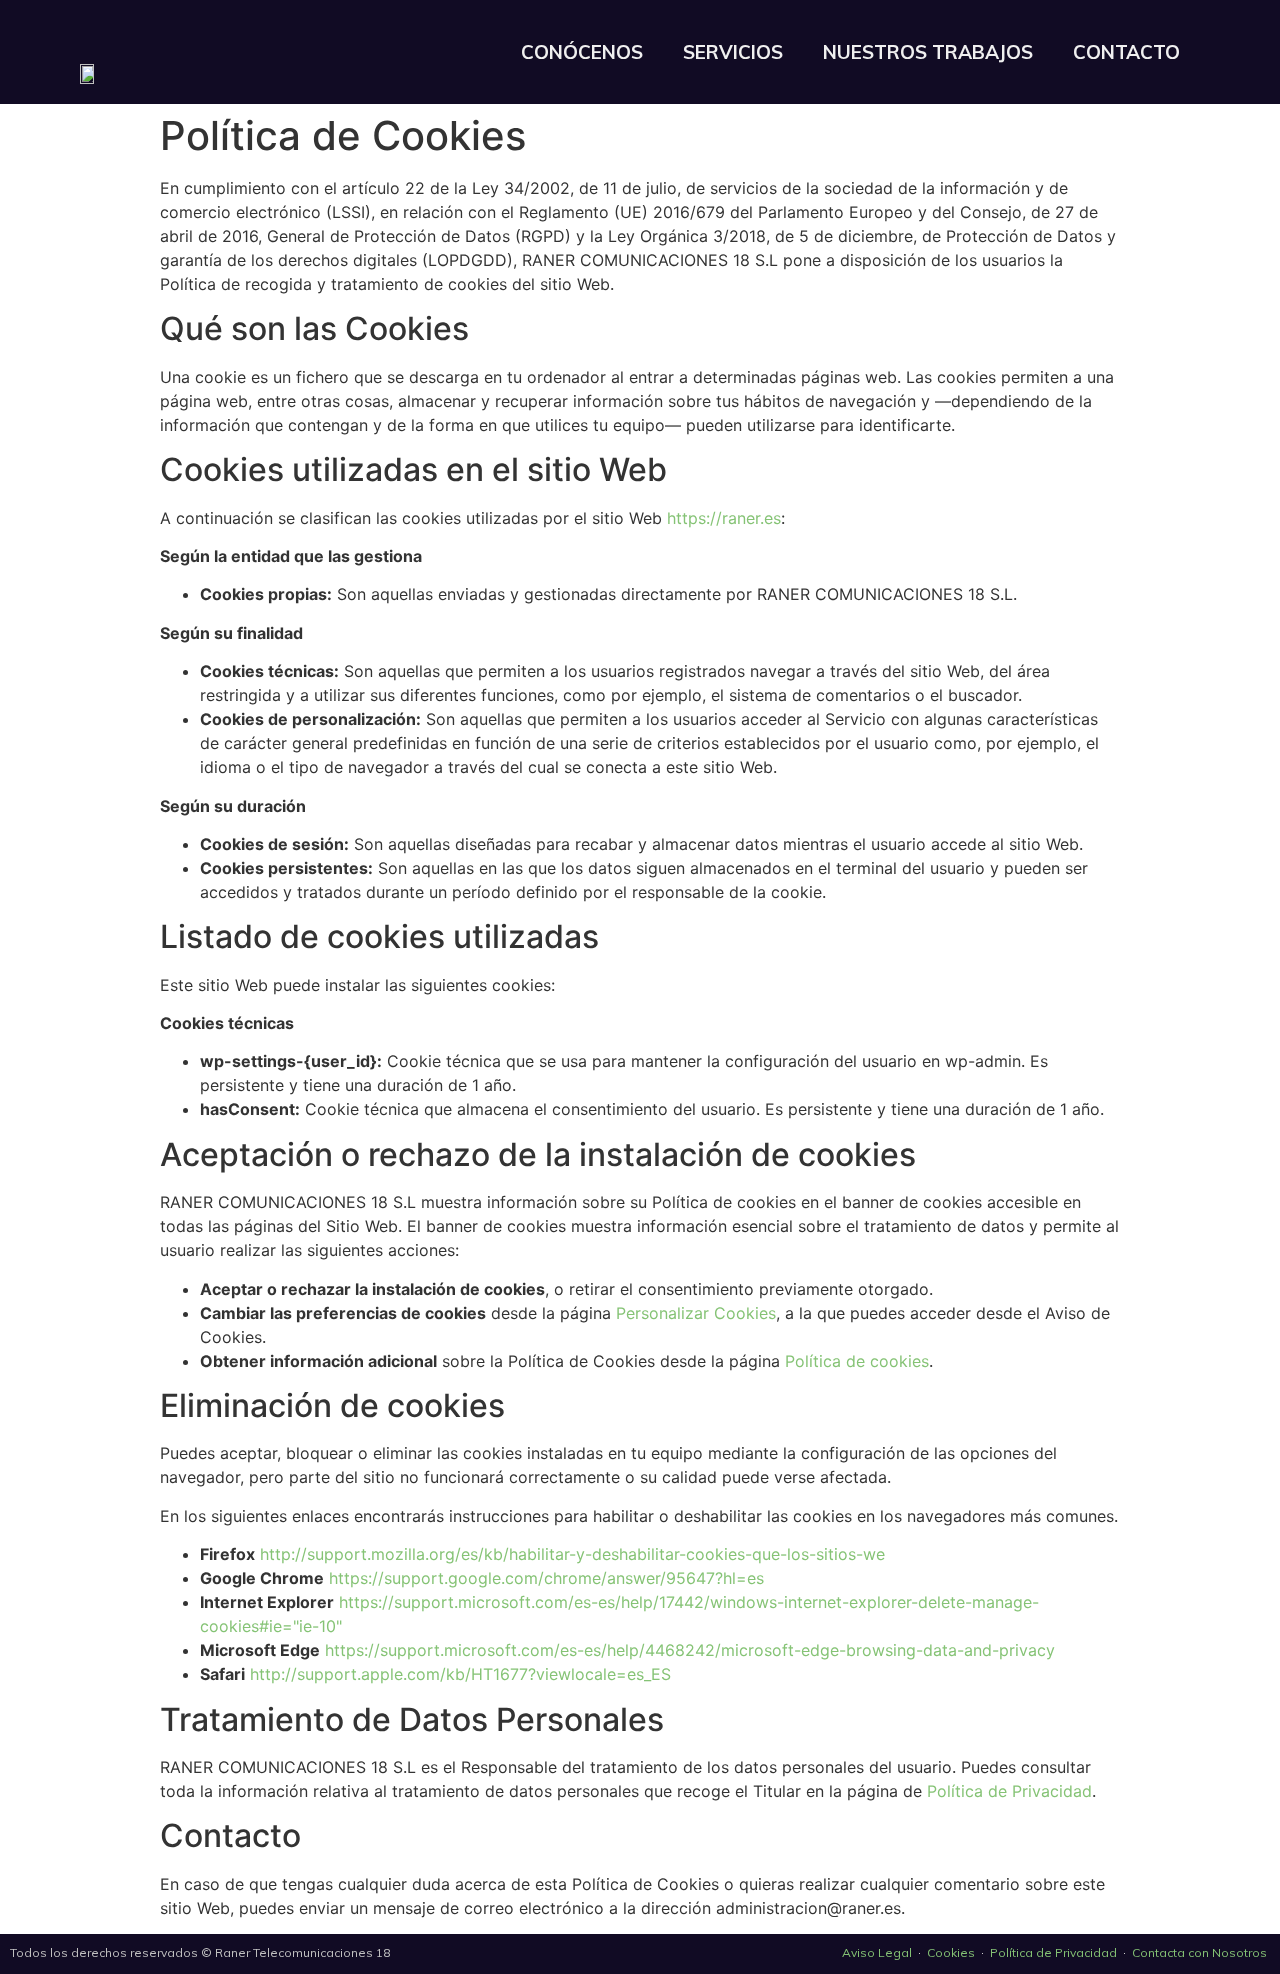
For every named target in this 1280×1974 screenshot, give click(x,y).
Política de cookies (857, 1361)
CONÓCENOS (582, 52)
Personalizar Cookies (696, 1313)
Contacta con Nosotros (1201, 1952)
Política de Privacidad (1009, 1791)
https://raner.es (724, 518)
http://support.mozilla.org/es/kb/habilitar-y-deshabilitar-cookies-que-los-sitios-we (572, 1554)
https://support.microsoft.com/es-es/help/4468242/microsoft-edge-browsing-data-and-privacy (690, 1650)
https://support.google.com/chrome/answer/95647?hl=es (546, 1578)
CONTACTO (1126, 52)
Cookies (951, 1952)
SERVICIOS (733, 52)
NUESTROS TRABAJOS (928, 52)
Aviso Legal (877, 1952)
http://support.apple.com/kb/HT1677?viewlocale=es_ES (460, 1674)
